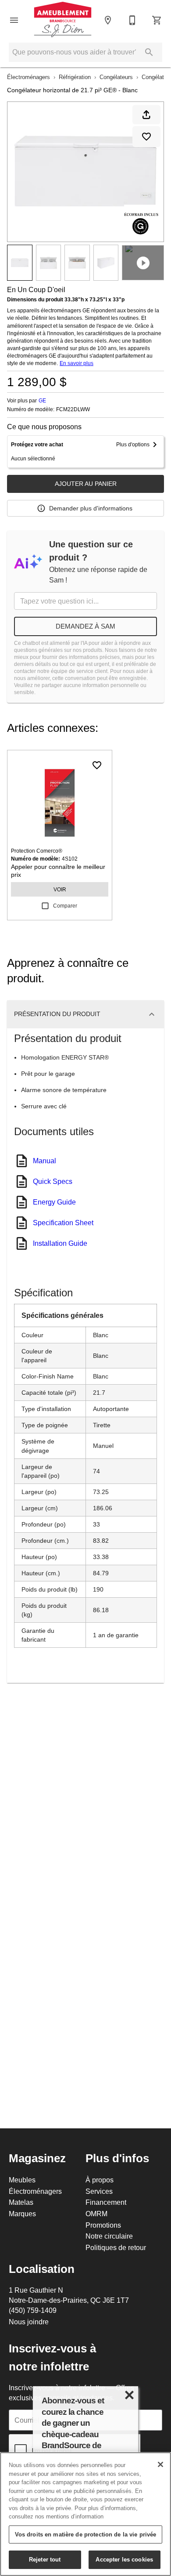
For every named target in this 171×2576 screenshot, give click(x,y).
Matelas (21, 2202)
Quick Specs (53, 1181)
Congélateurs (116, 77)
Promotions (103, 2225)
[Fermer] (160, 2464)
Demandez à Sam (85, 626)
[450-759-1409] (132, 20)
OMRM (96, 2214)
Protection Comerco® (37, 851)
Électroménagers (28, 77)
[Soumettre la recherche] (149, 52)
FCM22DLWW (73, 409)
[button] (14, 20)
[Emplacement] (108, 20)
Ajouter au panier (86, 484)
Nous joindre (29, 2322)
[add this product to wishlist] (146, 137)
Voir (60, 889)
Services (99, 2191)
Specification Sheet (63, 1223)
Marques (22, 2214)
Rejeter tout (45, 2559)
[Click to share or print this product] (146, 115)
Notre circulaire (109, 2236)
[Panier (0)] (157, 20)
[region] (85, 2514)
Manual (45, 1161)
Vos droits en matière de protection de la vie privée (86, 2534)
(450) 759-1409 (33, 2310)
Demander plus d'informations (91, 508)
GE (42, 400)
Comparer (65, 906)
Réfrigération (75, 77)
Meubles (22, 2180)
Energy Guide (54, 1202)
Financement (106, 2202)
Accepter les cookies (124, 2559)
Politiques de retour (116, 2247)
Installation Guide (60, 1243)
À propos (100, 2180)
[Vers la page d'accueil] (63, 20)
